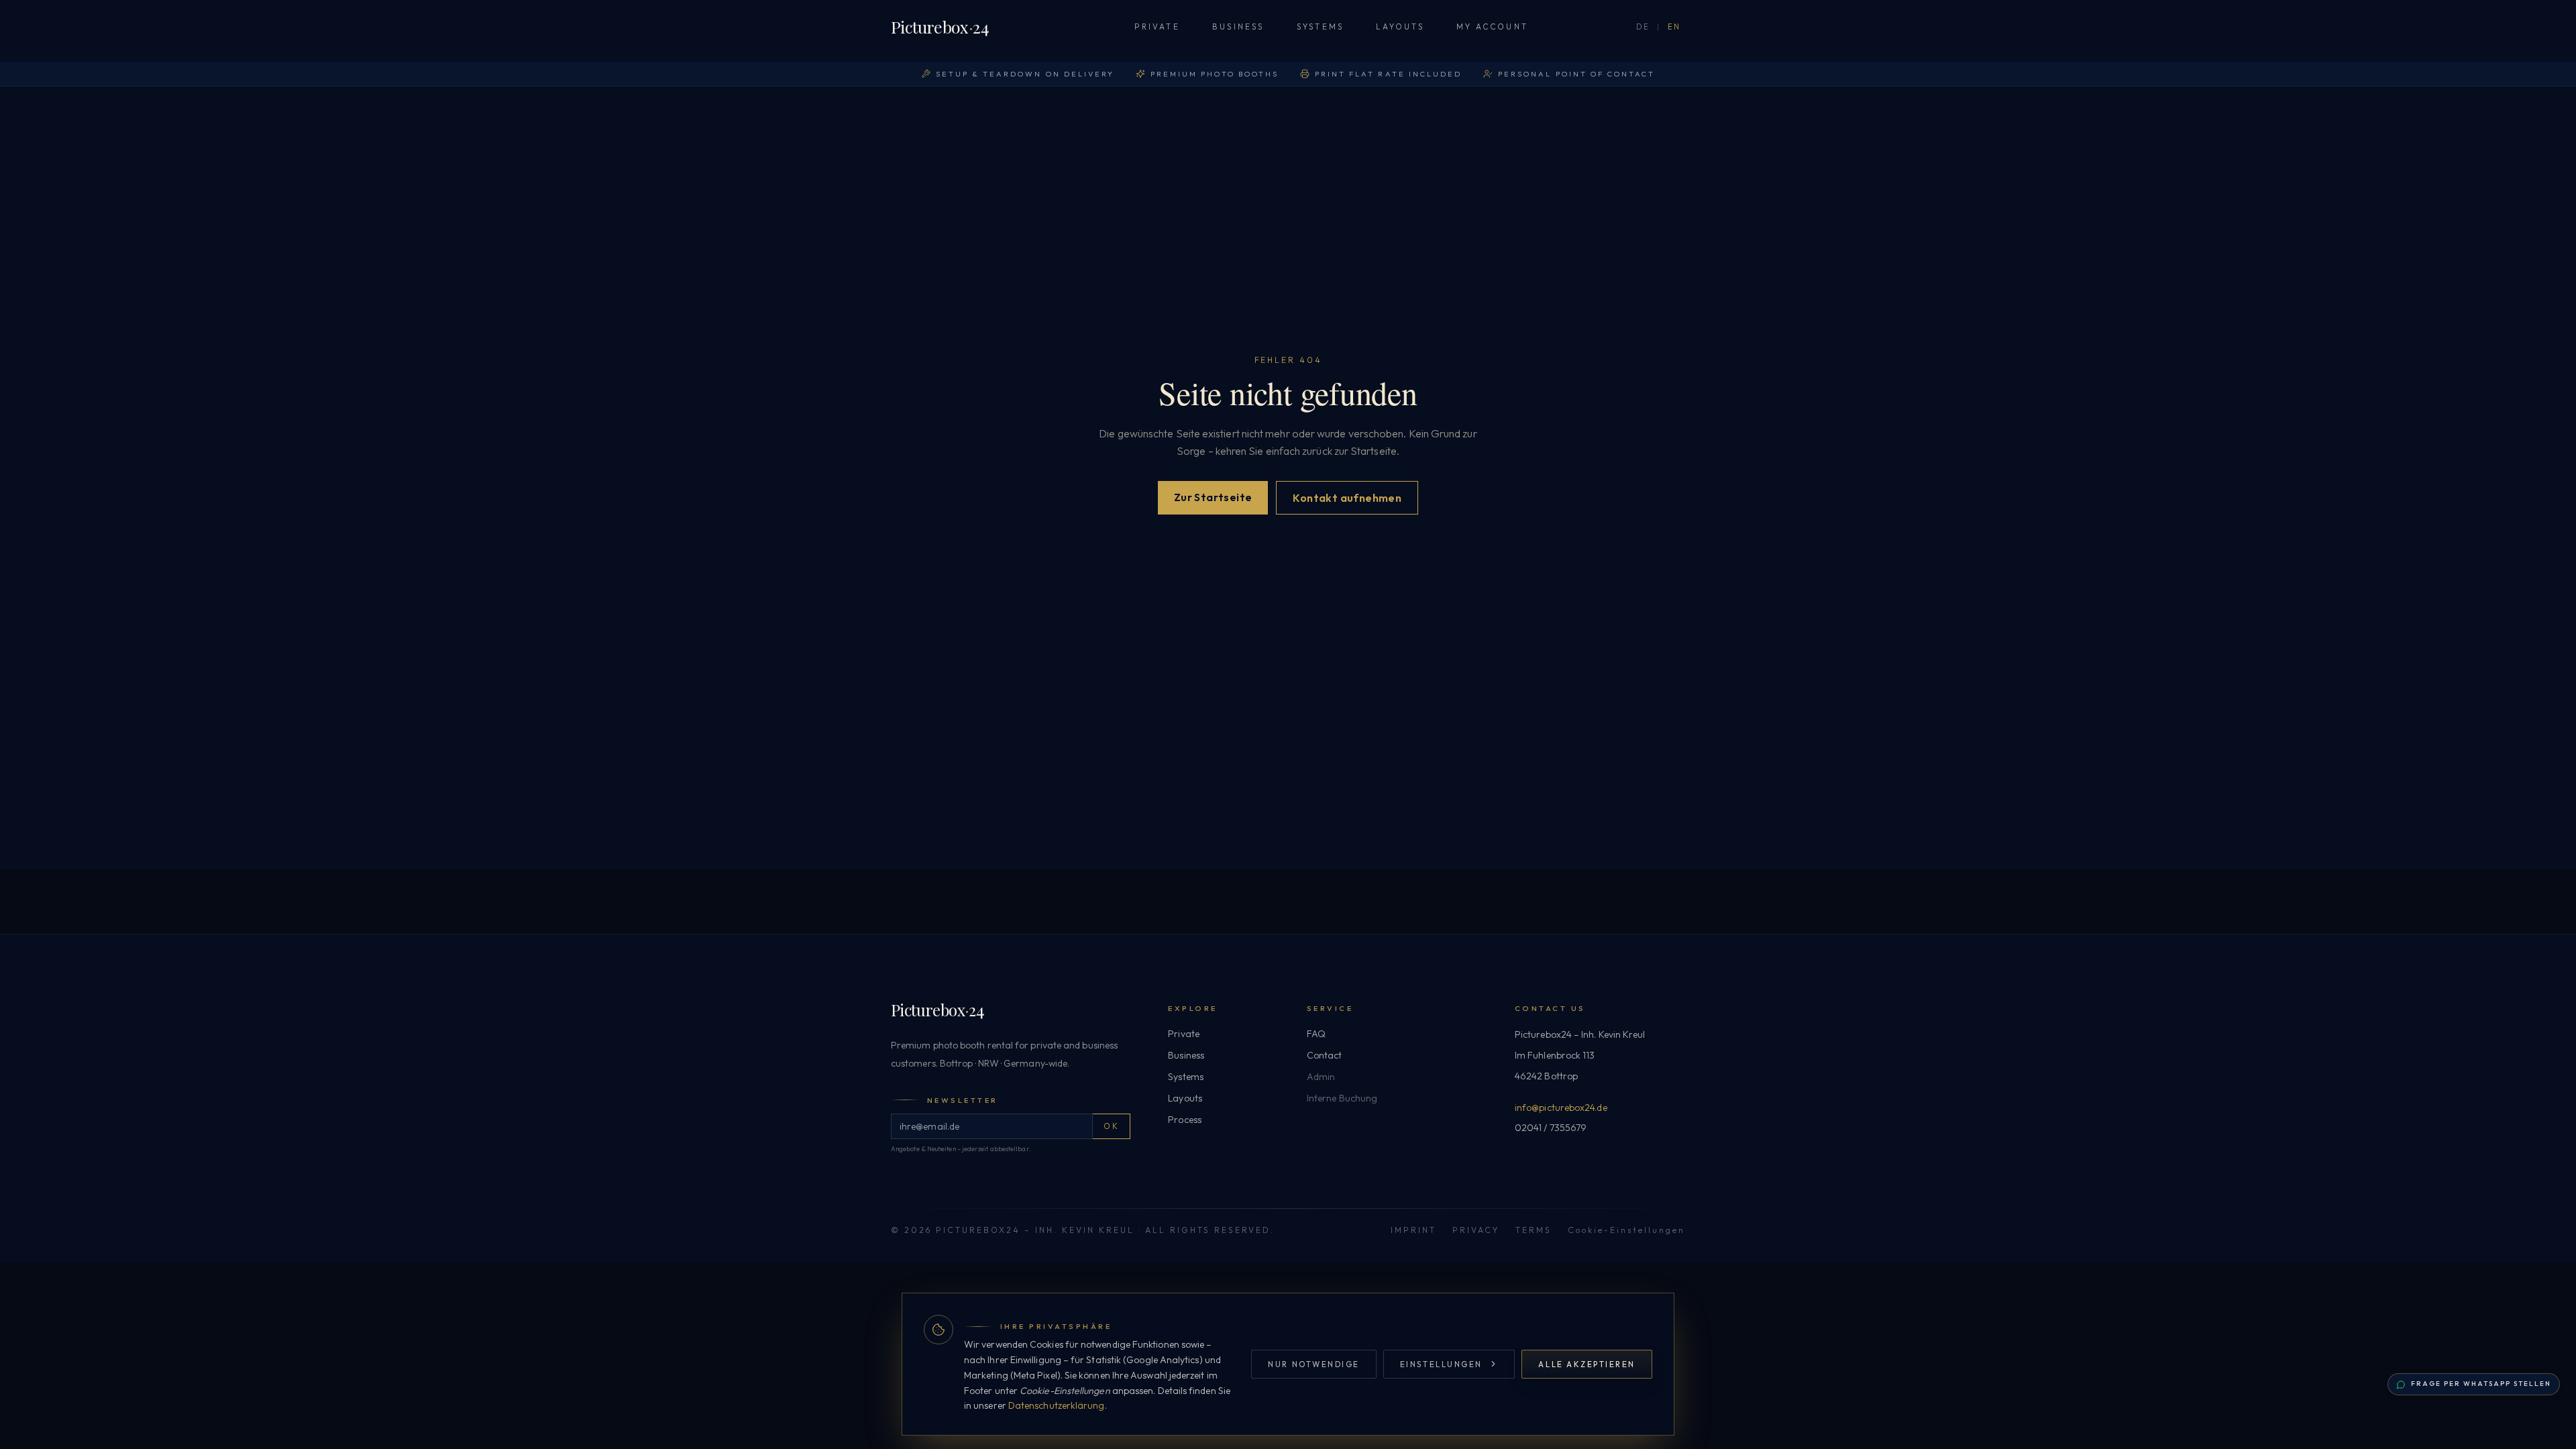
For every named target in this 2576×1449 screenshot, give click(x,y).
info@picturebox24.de (1561, 1108)
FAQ (1316, 1034)
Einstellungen (1441, 1364)
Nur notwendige (1313, 1364)
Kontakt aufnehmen (1347, 498)
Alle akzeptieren (1587, 1364)
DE (1643, 27)
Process (1185, 1120)
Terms (1534, 1230)
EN (1674, 27)
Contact (1325, 1055)
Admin (1321, 1077)
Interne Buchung (1342, 1098)
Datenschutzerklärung (1057, 1405)
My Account (1492, 26)
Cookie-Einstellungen (1626, 1230)
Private (1157, 26)
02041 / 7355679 (1551, 1128)
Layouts (1400, 26)
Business (1238, 26)
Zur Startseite (1213, 497)
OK (1111, 1126)
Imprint (1413, 1230)
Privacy (1476, 1230)
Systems (1321, 26)
